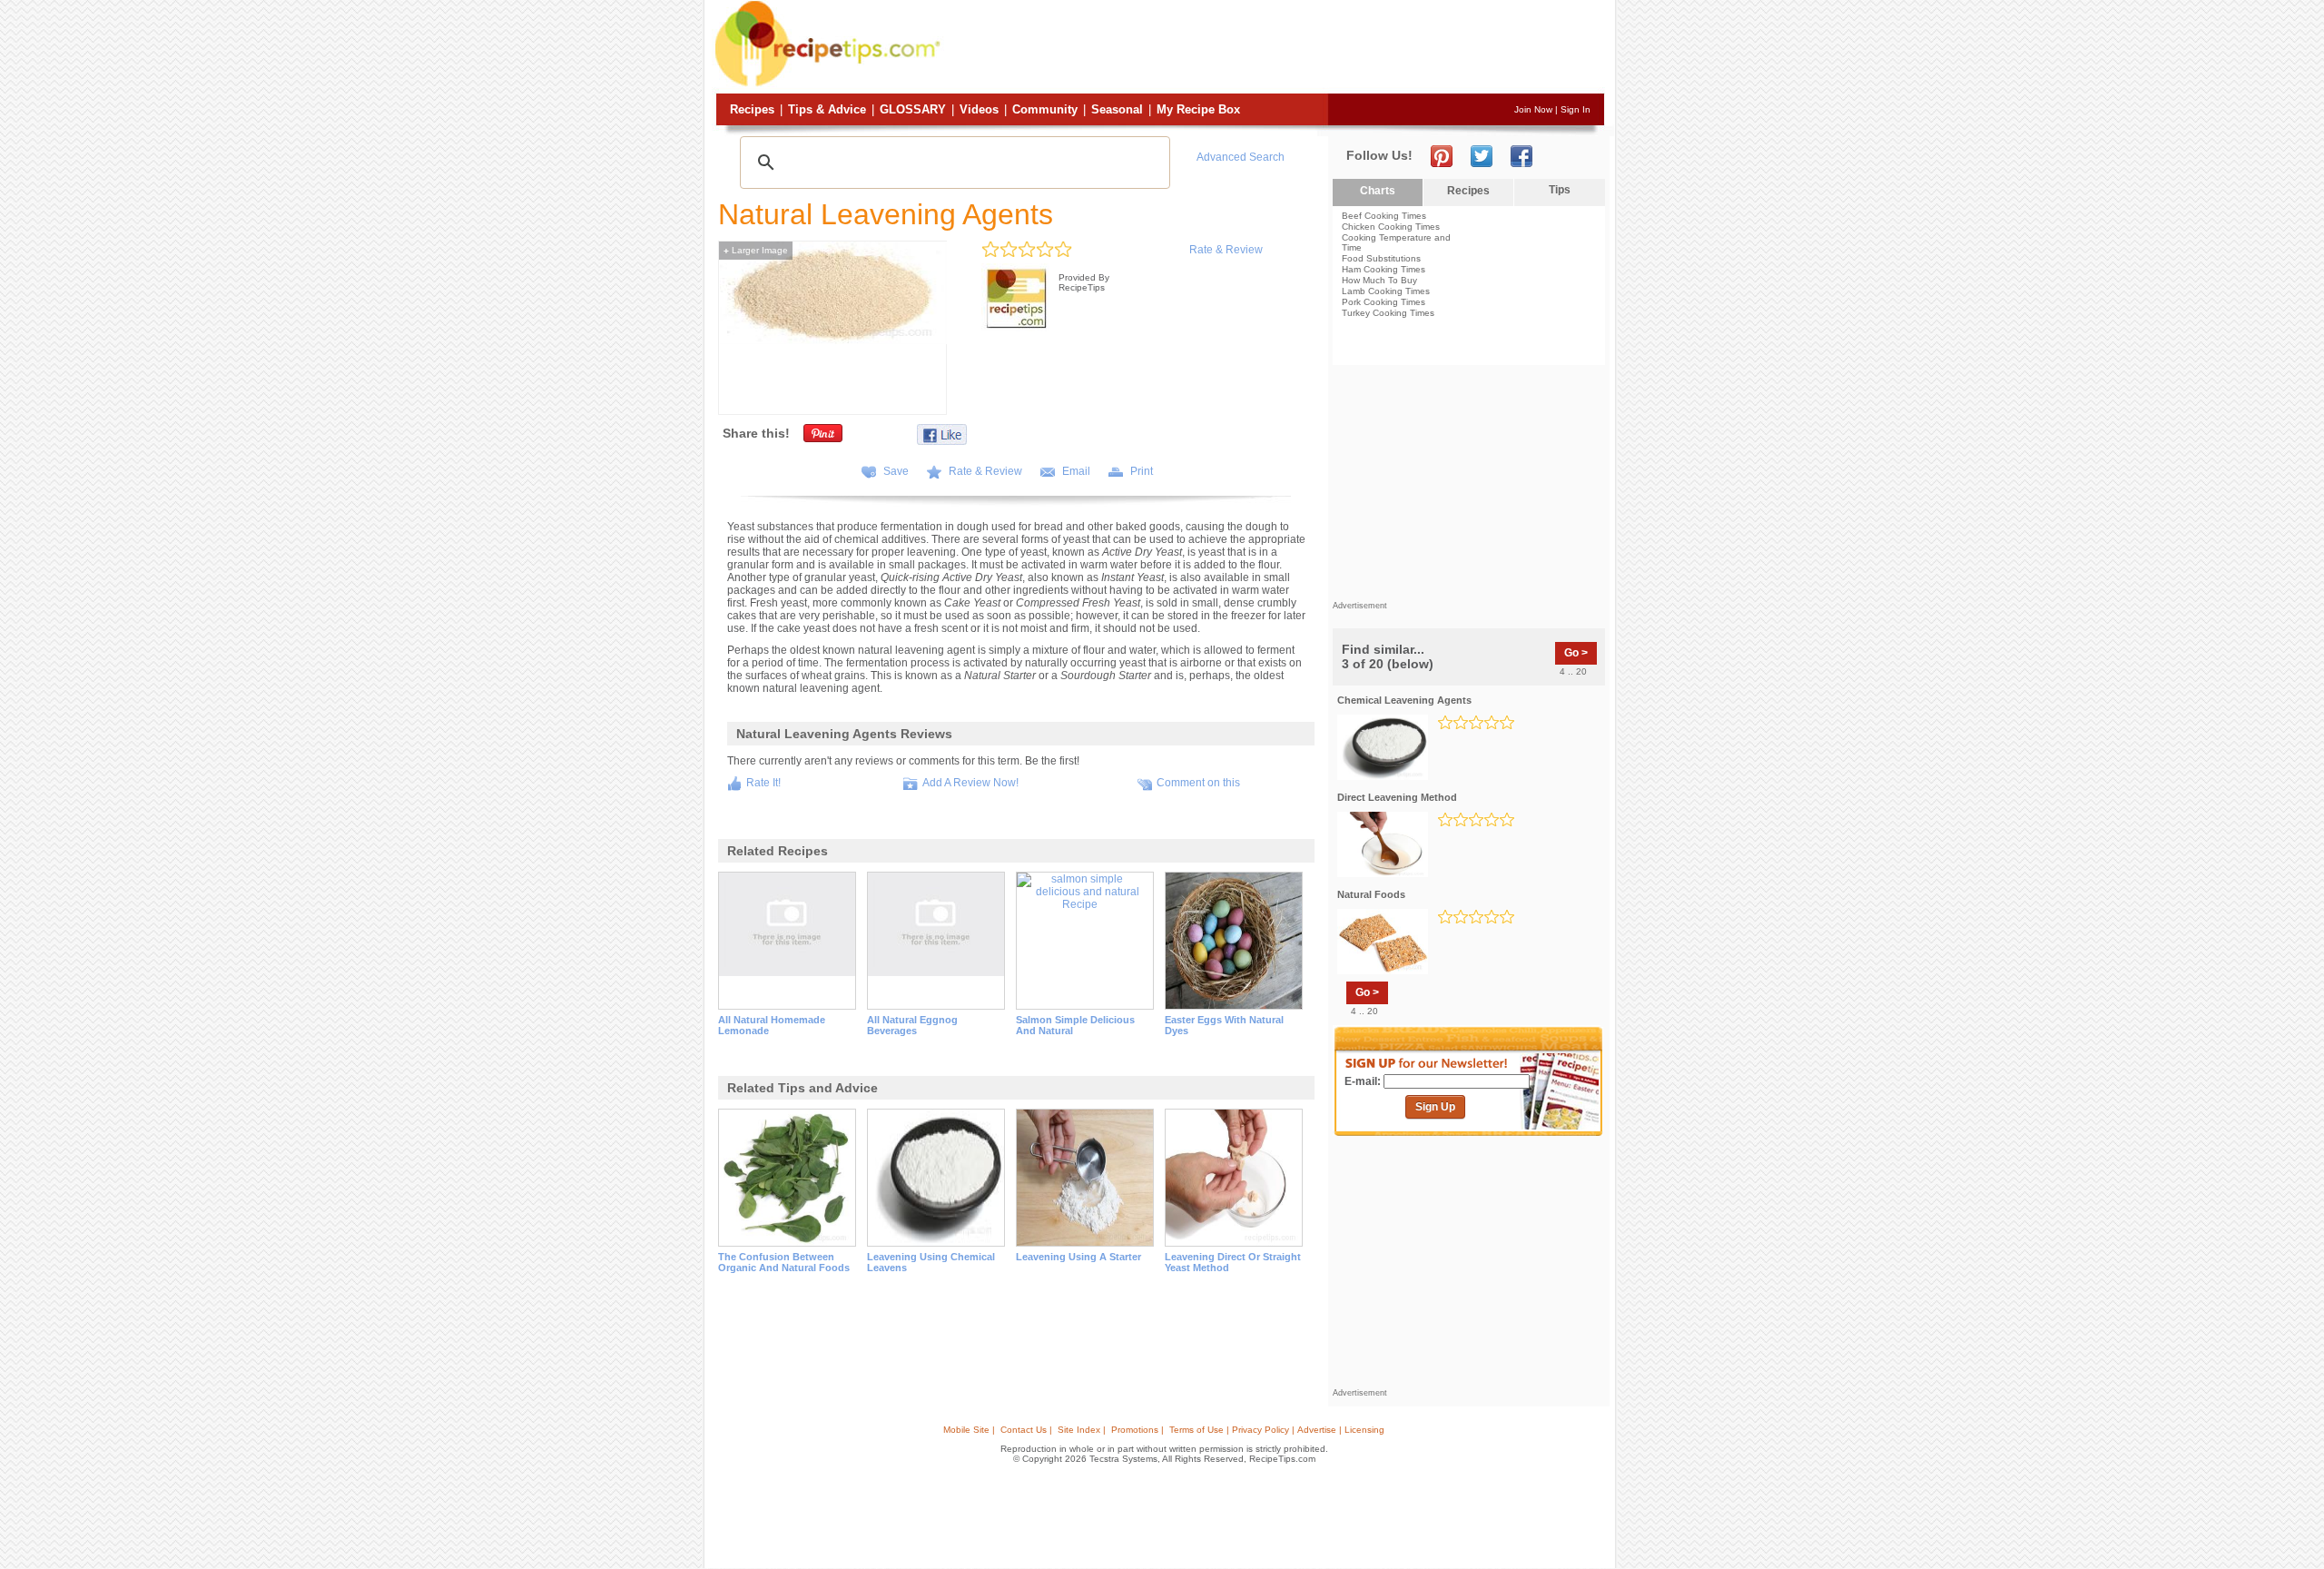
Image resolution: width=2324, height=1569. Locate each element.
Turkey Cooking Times (1388, 313)
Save (896, 471)
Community (1045, 109)
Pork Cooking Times (1384, 302)
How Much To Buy (1379, 280)
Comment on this (1198, 783)
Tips (1560, 190)
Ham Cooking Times (1384, 269)
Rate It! (763, 783)
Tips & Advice (827, 109)
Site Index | (1082, 1430)
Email (1076, 471)
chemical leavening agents (1404, 700)
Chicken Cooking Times (1391, 227)
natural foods (1371, 894)
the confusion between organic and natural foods (784, 1262)
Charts (1378, 191)
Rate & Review (1226, 250)
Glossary (913, 109)
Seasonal (1117, 109)
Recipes (752, 109)
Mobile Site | (969, 1430)
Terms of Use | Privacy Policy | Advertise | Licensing (1277, 1430)
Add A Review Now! (970, 783)
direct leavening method (1397, 797)
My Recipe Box (1198, 109)
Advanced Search (1241, 157)
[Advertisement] (1275, 48)
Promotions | (1137, 1430)
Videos (979, 109)
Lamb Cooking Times (1386, 291)
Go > (1576, 653)
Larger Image (756, 250)
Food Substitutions (1381, 258)
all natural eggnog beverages (912, 1025)
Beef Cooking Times (1384, 216)
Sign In (1576, 109)
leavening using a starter (1078, 1257)
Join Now (1533, 109)
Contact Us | (1026, 1430)
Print (1142, 471)
